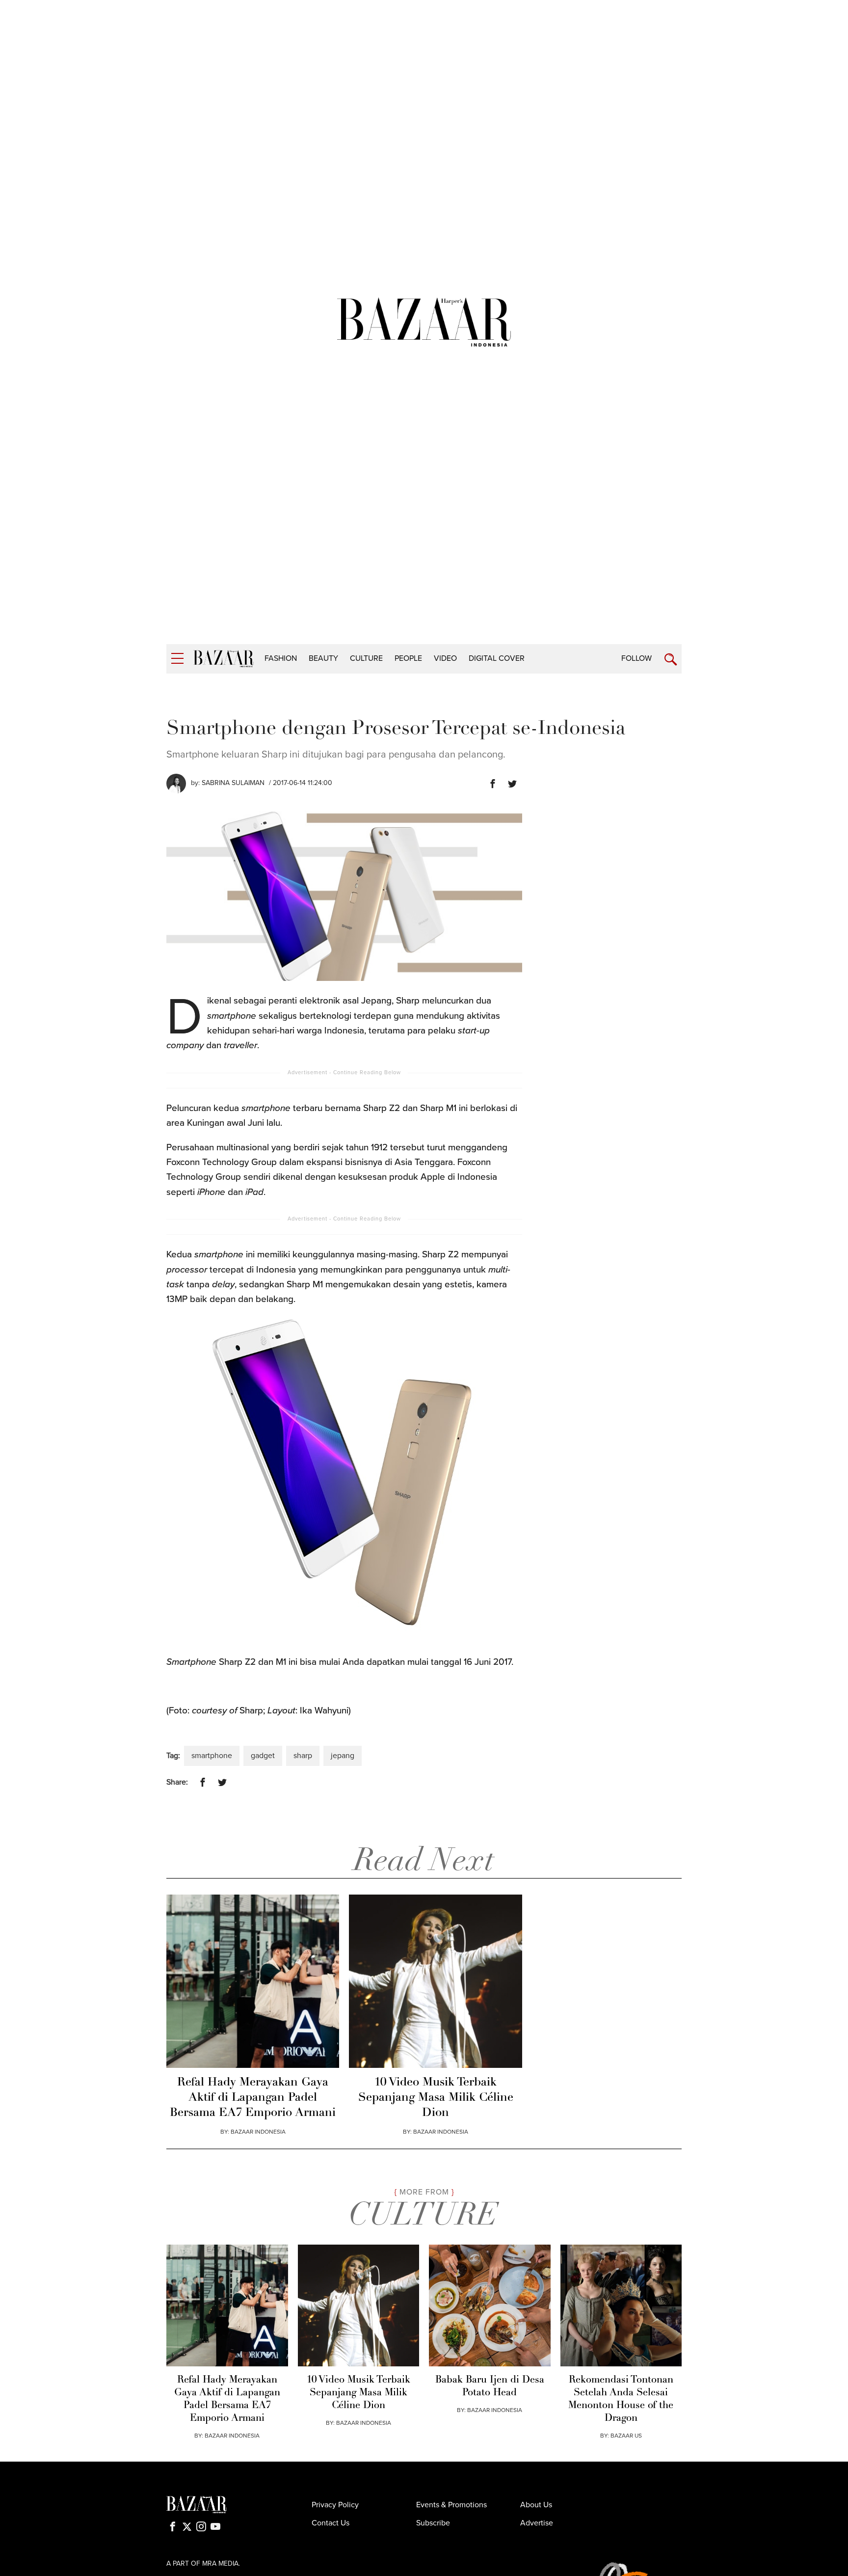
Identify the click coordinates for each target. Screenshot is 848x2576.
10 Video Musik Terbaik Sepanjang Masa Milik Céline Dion (436, 2098)
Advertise (537, 2523)
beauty (323, 658)
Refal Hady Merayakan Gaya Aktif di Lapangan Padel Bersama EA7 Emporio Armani (253, 2098)
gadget (263, 1756)
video (445, 658)
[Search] (671, 660)
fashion (281, 658)
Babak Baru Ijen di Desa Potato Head (490, 2386)
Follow (636, 658)
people (408, 658)
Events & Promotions (451, 2505)
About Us (536, 2505)
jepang (343, 1756)
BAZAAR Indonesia (258, 2132)
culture (366, 658)
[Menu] (177, 659)
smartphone (212, 1756)
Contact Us (331, 2523)
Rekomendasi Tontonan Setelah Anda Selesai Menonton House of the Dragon (621, 2399)
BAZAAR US (626, 2436)
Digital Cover (497, 658)
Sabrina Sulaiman (233, 783)
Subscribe (433, 2523)
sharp (303, 1756)
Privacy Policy (335, 2505)
